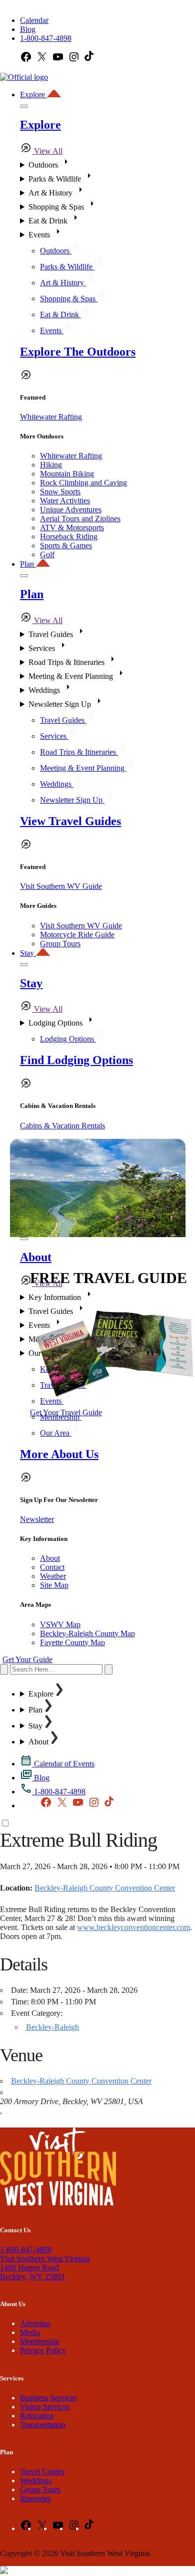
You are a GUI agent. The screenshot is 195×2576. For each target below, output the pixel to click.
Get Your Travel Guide (66, 1412)
